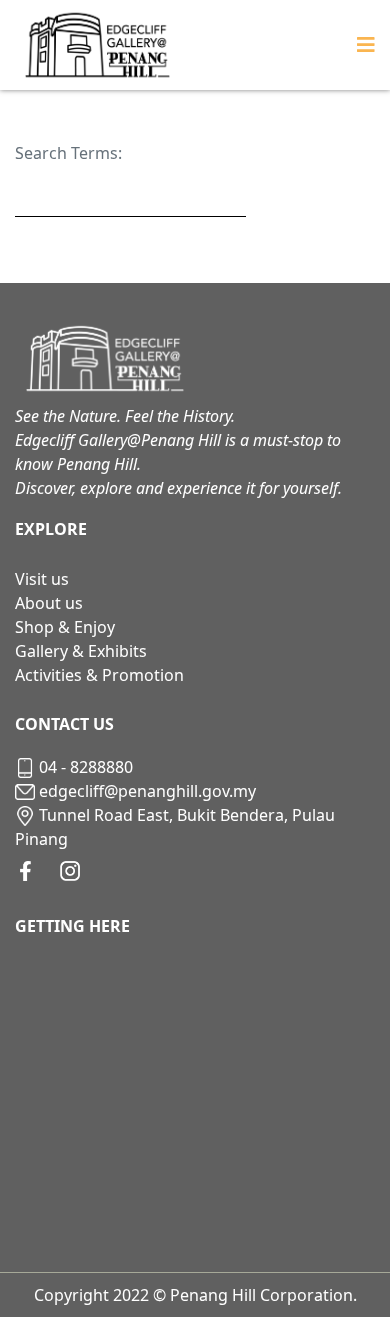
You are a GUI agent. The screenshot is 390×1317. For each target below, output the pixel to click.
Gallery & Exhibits (81, 651)
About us (49, 603)
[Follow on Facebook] (25, 871)
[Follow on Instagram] (70, 871)
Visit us (42, 579)
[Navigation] (366, 45)
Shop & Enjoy (65, 627)
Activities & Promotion (99, 675)
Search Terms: (68, 153)
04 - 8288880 (86, 767)
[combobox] (130, 195)
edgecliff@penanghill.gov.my (147, 791)
